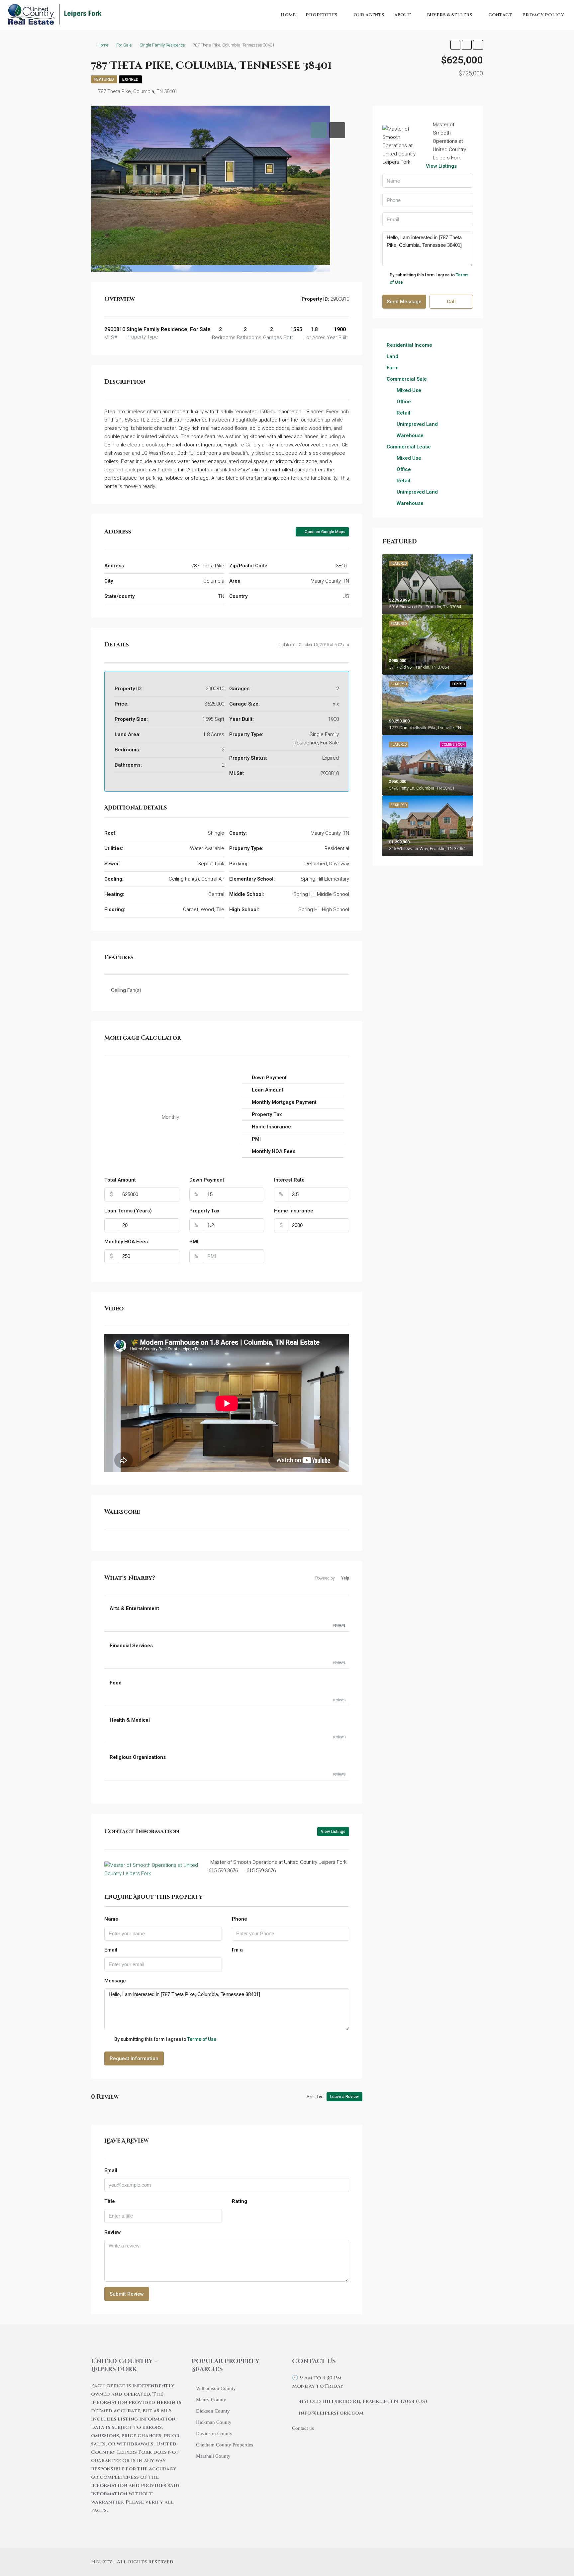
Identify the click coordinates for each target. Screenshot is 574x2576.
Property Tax (204, 1211)
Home (288, 15)
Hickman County (214, 2422)
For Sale (124, 45)
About (403, 15)
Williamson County (216, 2388)
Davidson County (214, 2433)
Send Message (404, 302)
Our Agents (369, 15)
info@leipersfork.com (331, 2413)
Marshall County (213, 2456)
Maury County (211, 2400)
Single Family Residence (162, 45)
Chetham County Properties (225, 2445)
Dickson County (213, 2411)
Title (110, 2201)
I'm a (237, 1950)
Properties (322, 15)
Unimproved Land (417, 424)
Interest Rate (289, 1180)
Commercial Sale (407, 379)
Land (392, 356)
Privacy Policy (543, 15)
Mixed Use (409, 390)
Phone (239, 1919)
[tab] (319, 130)
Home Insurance (294, 1211)
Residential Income (409, 345)
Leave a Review (344, 2097)
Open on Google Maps (325, 532)
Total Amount (120, 1180)
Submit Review (127, 2294)
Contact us (303, 2428)
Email (111, 1950)
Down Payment (207, 1180)
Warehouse (410, 435)
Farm (393, 368)
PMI (194, 1242)
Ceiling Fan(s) (126, 990)
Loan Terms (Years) (128, 1211)
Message (115, 1981)
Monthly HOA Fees (126, 1242)
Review (113, 2232)
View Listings (333, 1832)
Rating (239, 2201)
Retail (403, 413)
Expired (130, 79)
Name (111, 1919)
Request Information (134, 2058)
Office (404, 402)
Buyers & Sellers (450, 15)
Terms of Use (202, 2039)
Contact (500, 15)
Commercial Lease (409, 447)
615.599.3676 (223, 1870)
